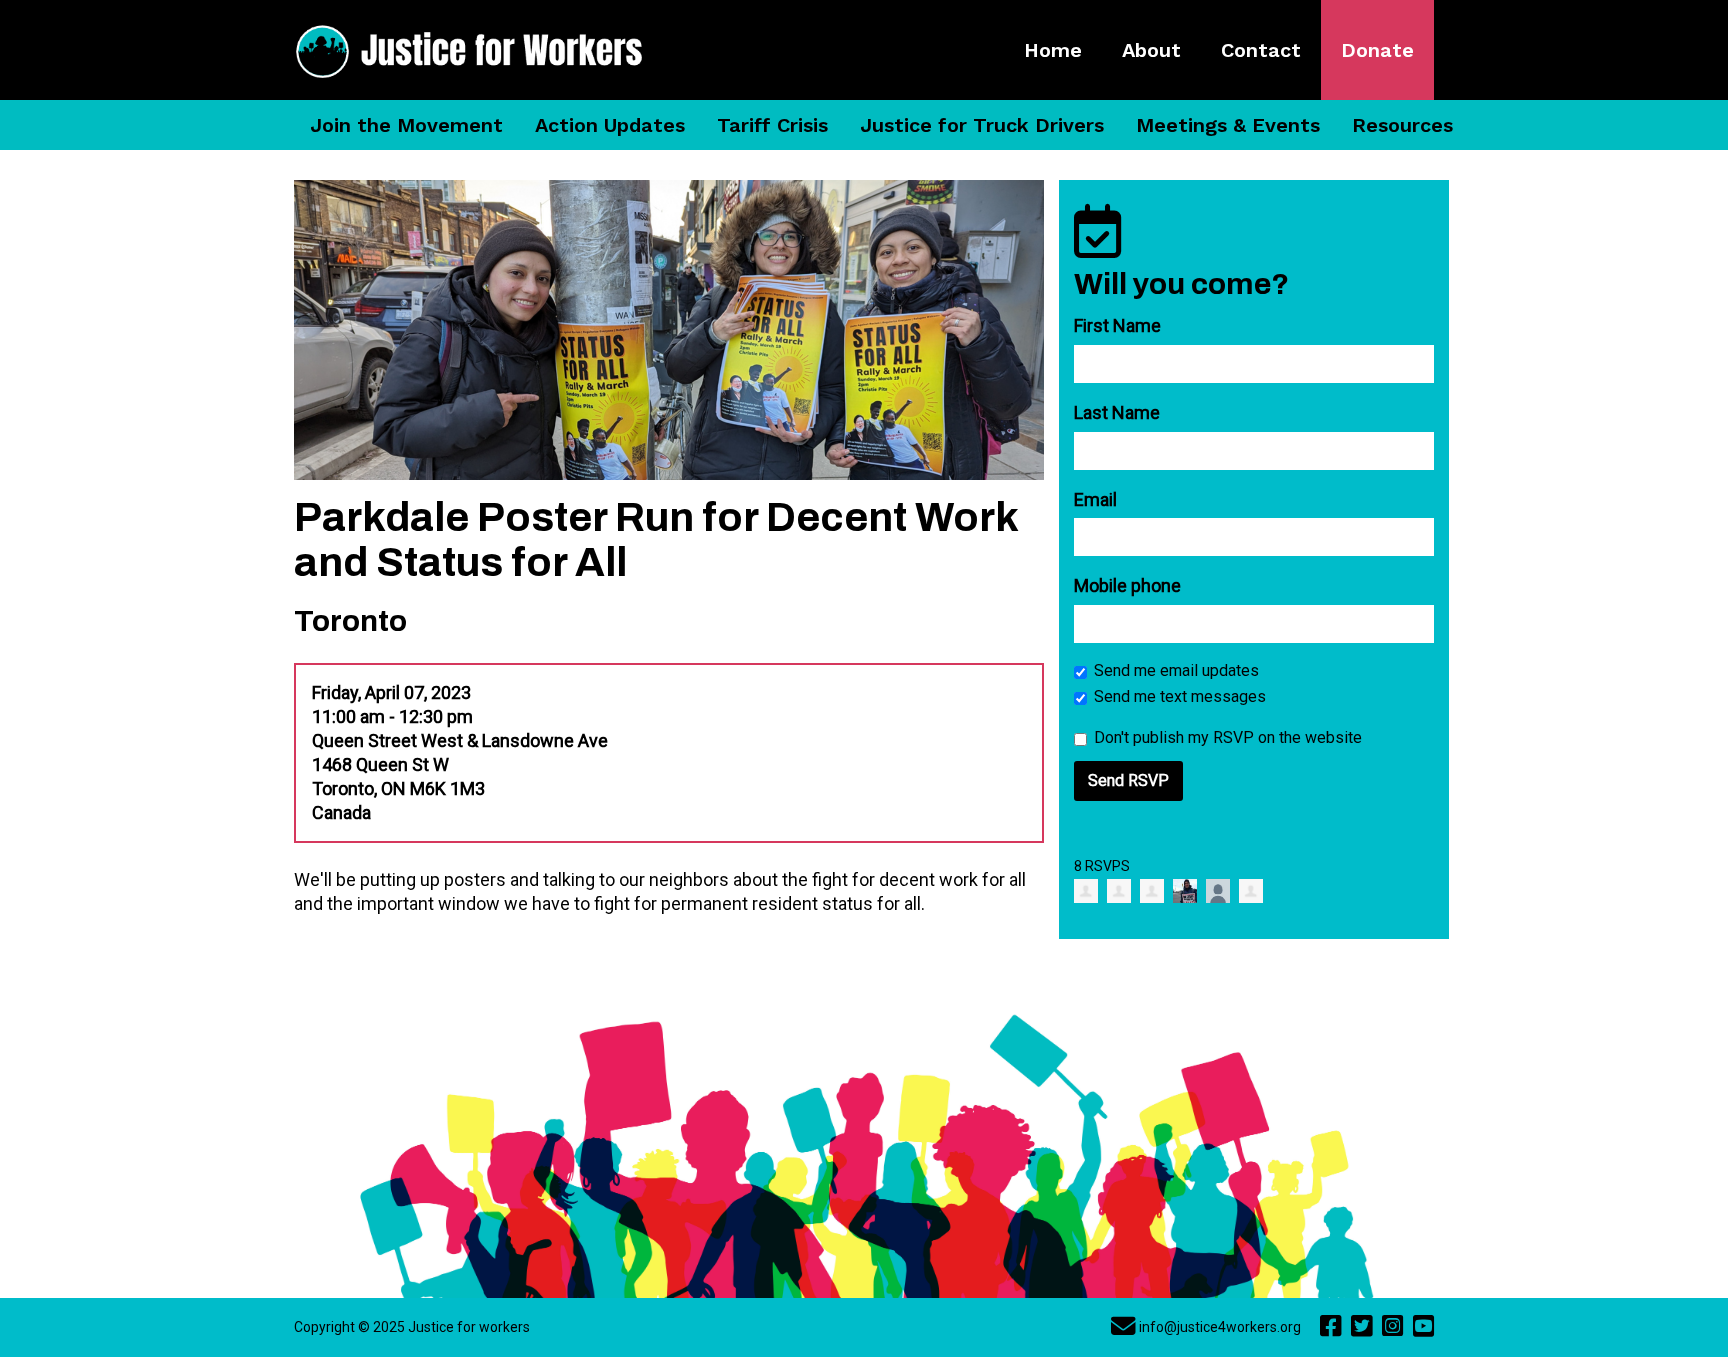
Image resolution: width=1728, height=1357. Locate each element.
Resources (1402, 125)
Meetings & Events (1228, 125)
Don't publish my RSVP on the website (1228, 737)
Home (1053, 50)
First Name (1117, 325)
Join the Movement (406, 125)
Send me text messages (1180, 696)
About (1151, 50)
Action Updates (610, 125)
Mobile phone (1127, 585)
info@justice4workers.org (1220, 1327)
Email (1095, 499)
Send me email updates (1176, 670)
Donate (1377, 50)
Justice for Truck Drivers (982, 125)
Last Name (1117, 412)
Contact (1261, 50)
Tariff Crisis (772, 125)
